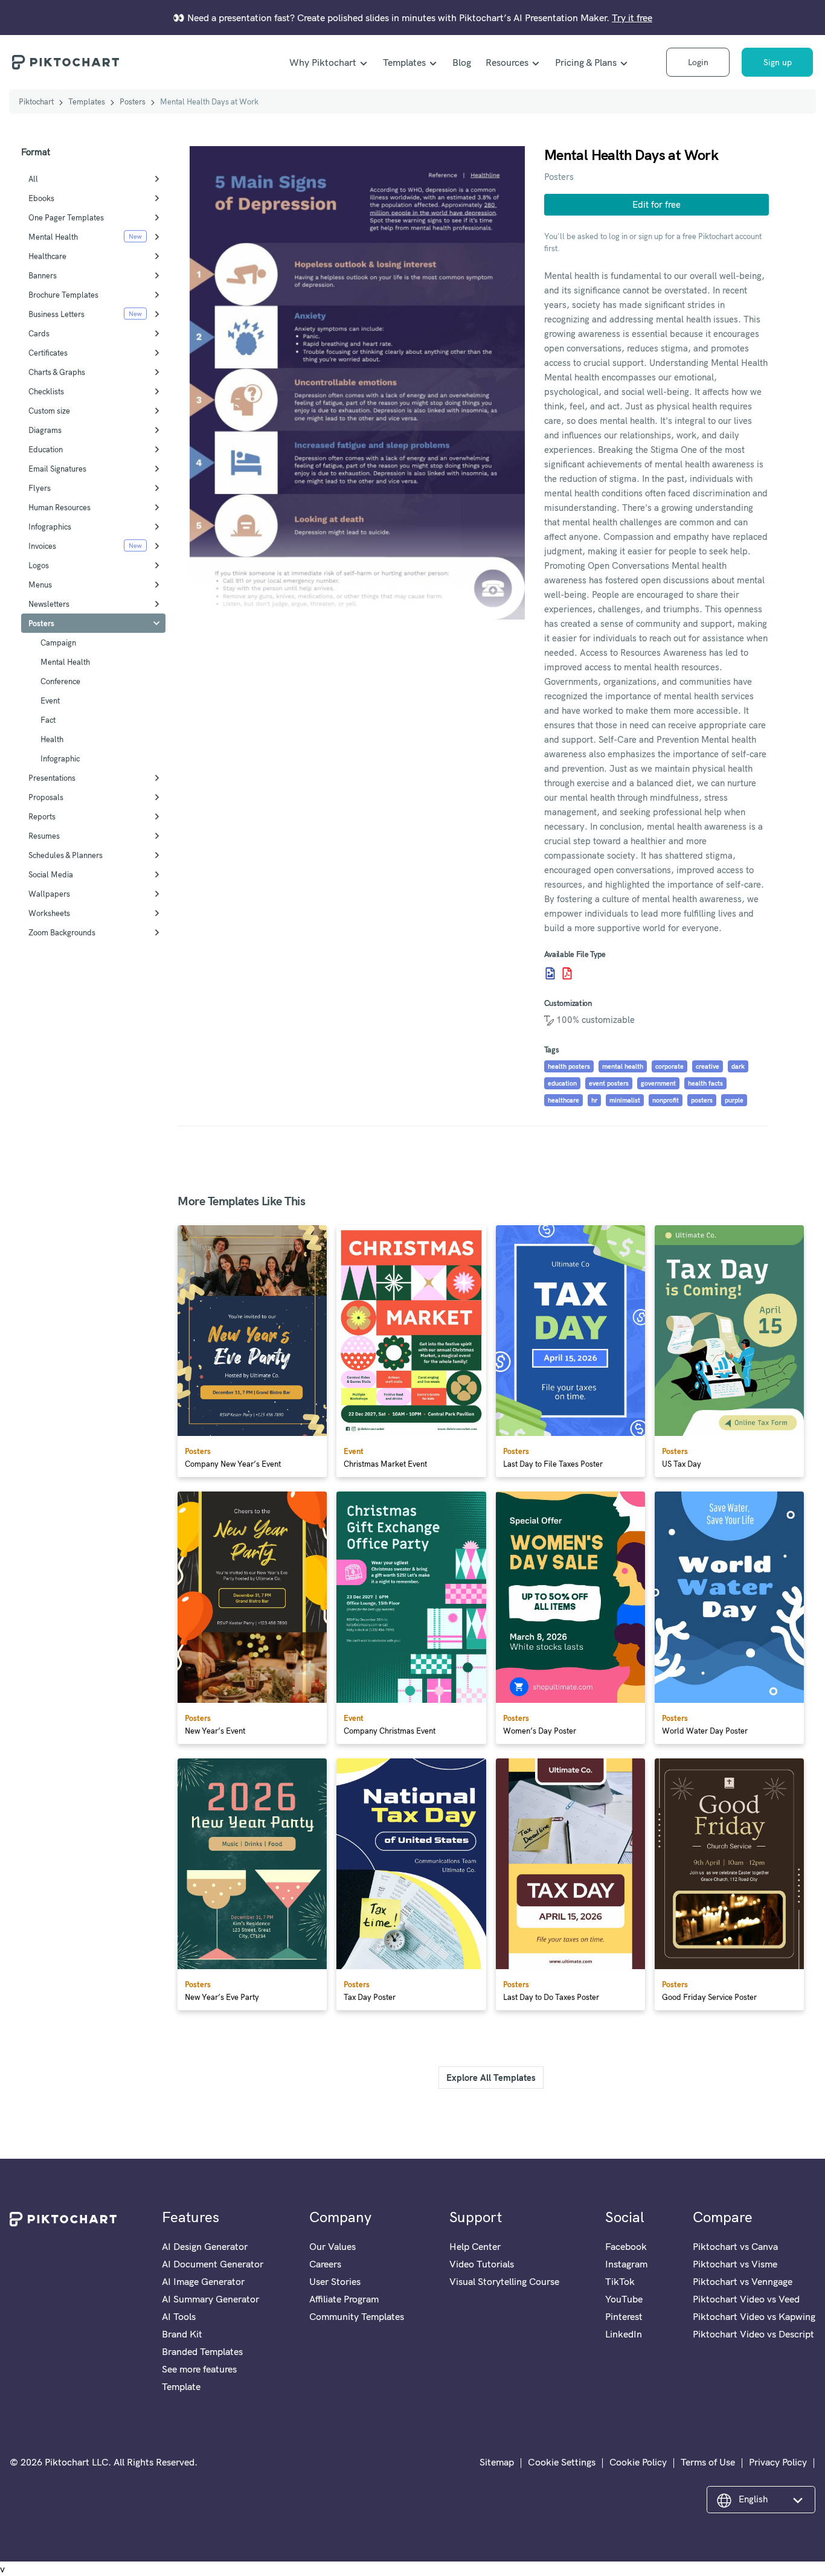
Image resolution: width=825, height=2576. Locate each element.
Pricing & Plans (586, 62)
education (562, 1083)
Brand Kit (182, 2334)
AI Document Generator (213, 2264)
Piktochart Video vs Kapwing (754, 2316)
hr (594, 1100)
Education (46, 449)
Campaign (58, 642)
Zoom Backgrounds (62, 932)
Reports (42, 816)
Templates (404, 62)
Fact (48, 720)
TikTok (620, 2281)
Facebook (626, 2246)
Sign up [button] (778, 62)
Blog (462, 62)
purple (734, 1100)
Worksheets (49, 913)
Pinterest (624, 2316)
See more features (199, 2369)
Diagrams (45, 430)
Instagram (626, 2264)
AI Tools (179, 2316)
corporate (669, 1066)
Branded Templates (202, 2351)
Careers (325, 2264)
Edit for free (656, 204)
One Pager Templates (66, 217)
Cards (39, 333)
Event (50, 700)
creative (708, 1066)
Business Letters (56, 314)
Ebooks (41, 198)
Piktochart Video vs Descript (753, 2334)
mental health (623, 1066)
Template (181, 2386)
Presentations (52, 778)
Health (52, 739)
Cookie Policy (638, 2462)
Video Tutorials (482, 2264)
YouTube (624, 2299)
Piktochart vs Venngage (743, 2281)
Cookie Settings (562, 2462)
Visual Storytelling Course (504, 2281)
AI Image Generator (203, 2281)
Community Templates (357, 2316)
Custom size (49, 411)
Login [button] (698, 62)
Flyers (40, 488)
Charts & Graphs (57, 372)
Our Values (332, 2246)
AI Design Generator (205, 2246)
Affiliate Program (344, 2299)
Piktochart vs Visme (735, 2264)
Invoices (42, 546)
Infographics (50, 527)
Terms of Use (708, 2462)
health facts (705, 1083)
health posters (569, 1066)
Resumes (44, 836)
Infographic (60, 758)
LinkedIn (624, 2334)
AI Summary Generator (210, 2299)
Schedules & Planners (66, 855)
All (33, 179)
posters (702, 1100)
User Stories (335, 2281)
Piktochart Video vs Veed (746, 2299)
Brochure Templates (63, 295)
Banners (43, 275)
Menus (40, 585)
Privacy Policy (778, 2462)
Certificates (48, 353)
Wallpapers (49, 894)
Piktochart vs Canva (735, 2246)
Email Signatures (57, 469)
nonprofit (666, 1100)
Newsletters (49, 604)
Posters (133, 101)
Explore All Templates (491, 2078)
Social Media (51, 874)
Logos (39, 565)
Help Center (475, 2246)
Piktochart (36, 101)
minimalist (625, 1100)
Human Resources (59, 507)
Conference (60, 681)
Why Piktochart (323, 62)
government (658, 1083)
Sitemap (497, 2462)
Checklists (46, 391)
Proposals (46, 797)
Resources (507, 62)
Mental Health (53, 237)
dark (738, 1066)
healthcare (563, 1100)
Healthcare (47, 256)
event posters (609, 1083)
